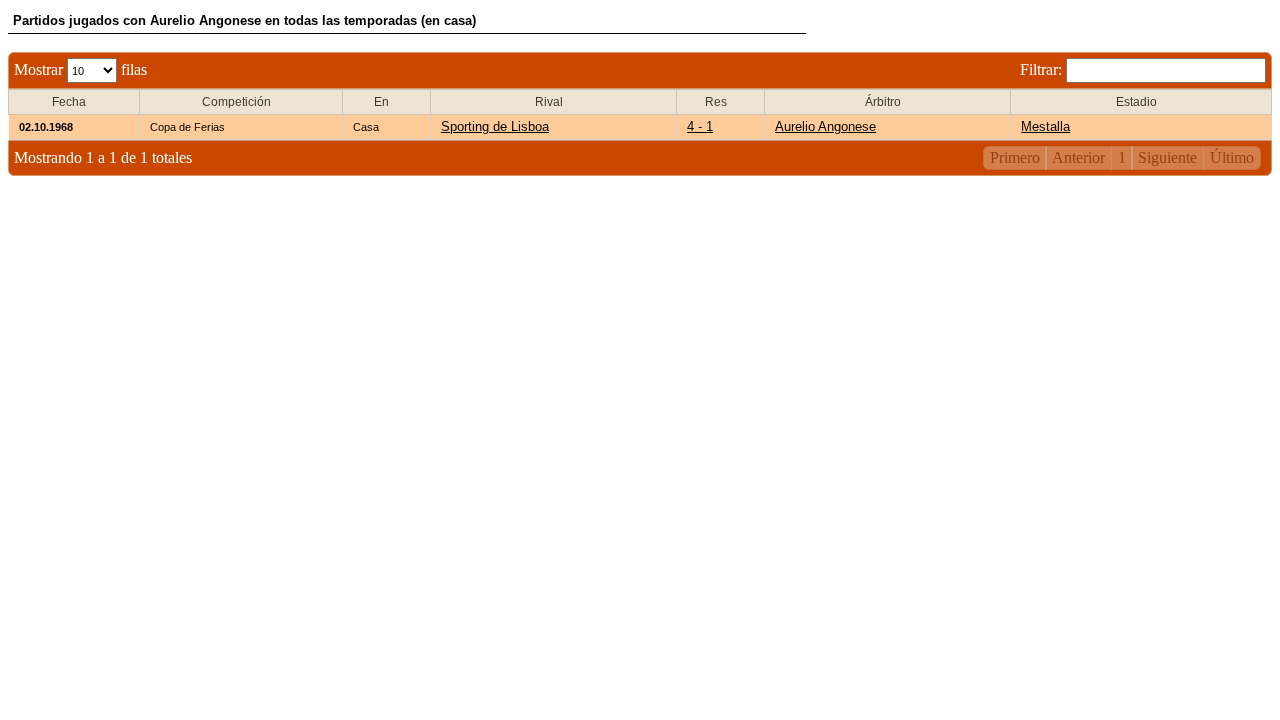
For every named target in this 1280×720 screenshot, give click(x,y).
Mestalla (1045, 126)
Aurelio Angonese (825, 126)
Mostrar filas (80, 69)
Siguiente (1167, 157)
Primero (1015, 157)
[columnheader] (74, 102)
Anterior (1078, 157)
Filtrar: (1043, 69)
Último (1232, 157)
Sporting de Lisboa (495, 126)
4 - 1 (700, 126)
